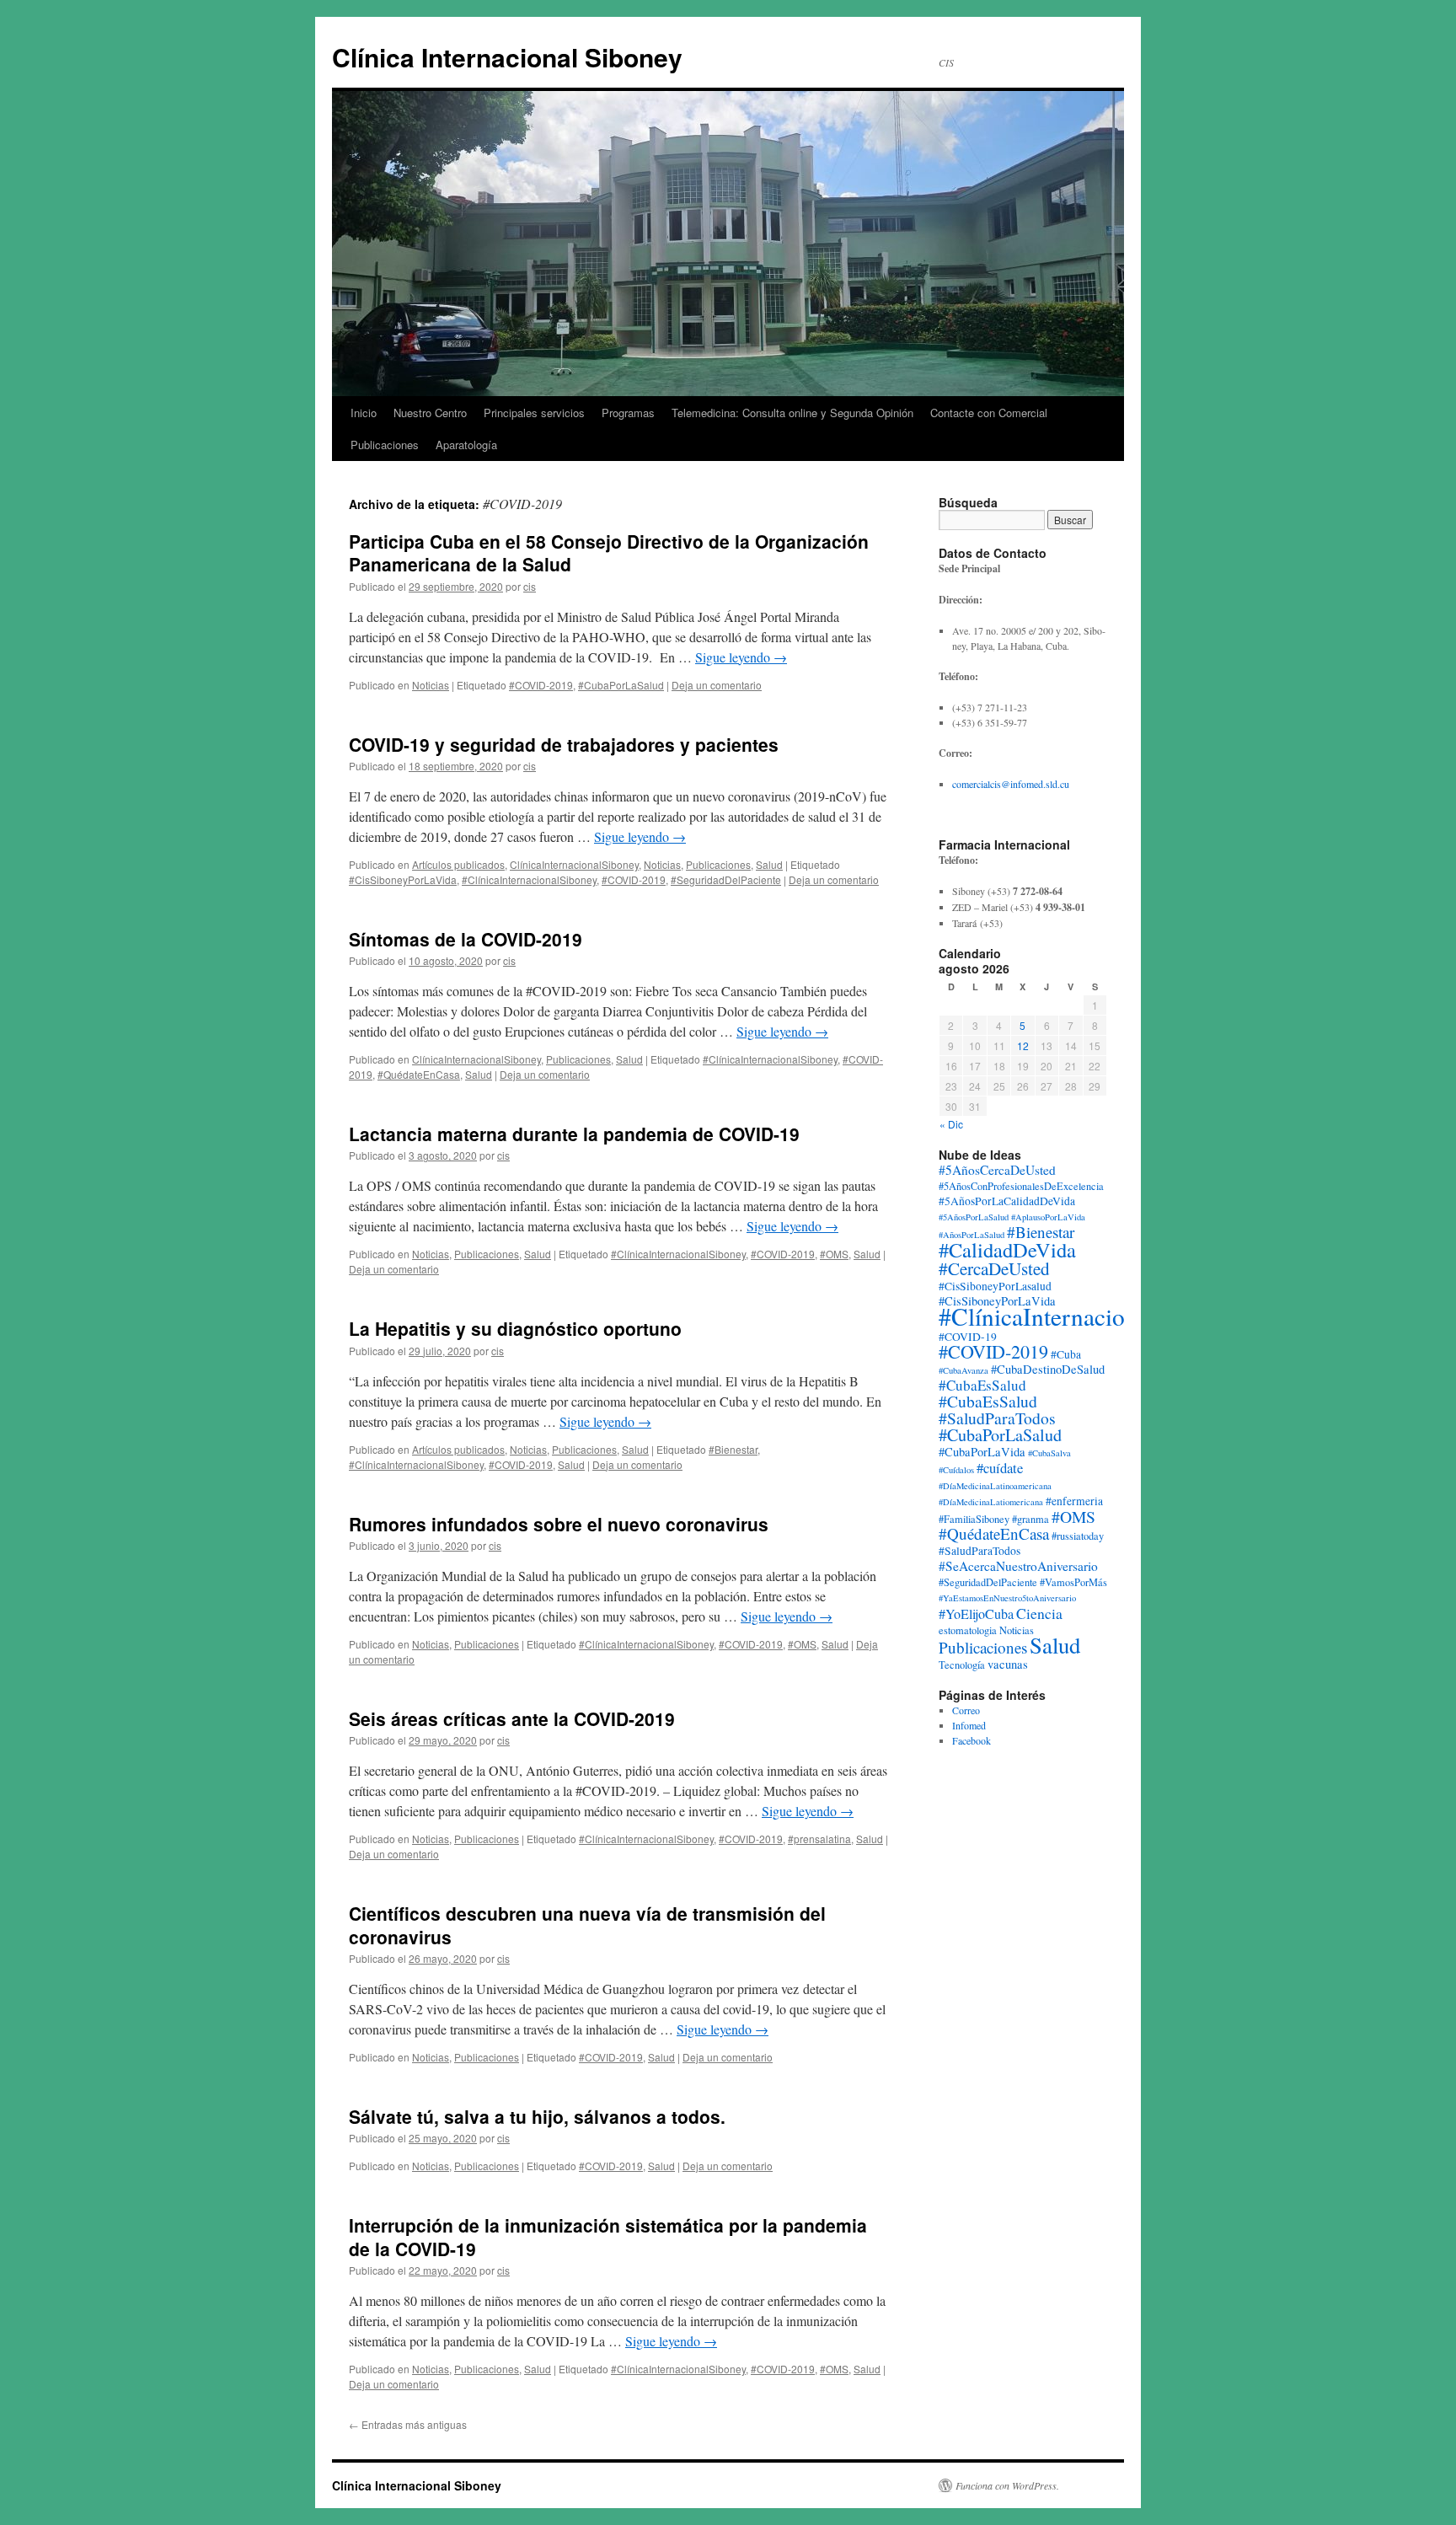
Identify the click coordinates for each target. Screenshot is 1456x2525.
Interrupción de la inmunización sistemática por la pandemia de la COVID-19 (608, 2236)
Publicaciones (385, 445)
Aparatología (466, 445)
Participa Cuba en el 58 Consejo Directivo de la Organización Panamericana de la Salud (609, 552)
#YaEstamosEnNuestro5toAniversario (1007, 1598)
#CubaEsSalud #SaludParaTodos (997, 1410)
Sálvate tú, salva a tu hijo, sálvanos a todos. (537, 2116)
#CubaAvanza (964, 1370)
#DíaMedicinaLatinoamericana (995, 1486)
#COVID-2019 (541, 685)
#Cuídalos (956, 1470)
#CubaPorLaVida (982, 1452)
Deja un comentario (717, 685)
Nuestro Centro (430, 413)
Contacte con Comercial (989, 413)
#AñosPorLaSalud (972, 1235)
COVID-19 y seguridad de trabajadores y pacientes (564, 744)
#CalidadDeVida (1007, 1249)
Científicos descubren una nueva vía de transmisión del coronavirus (587, 1925)
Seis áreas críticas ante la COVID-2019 (512, 1718)
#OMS (834, 1254)
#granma (1030, 1519)
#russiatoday (1078, 1536)
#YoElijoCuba (976, 1614)
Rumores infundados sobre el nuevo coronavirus (559, 1524)
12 (1023, 1045)
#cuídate (1000, 1468)
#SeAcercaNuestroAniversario (1018, 1566)
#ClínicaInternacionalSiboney (529, 879)
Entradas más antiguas (408, 2424)
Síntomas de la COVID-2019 (466, 939)
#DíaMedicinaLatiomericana (991, 1502)
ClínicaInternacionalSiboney (574, 864)
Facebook (972, 1740)
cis (530, 586)
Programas (628, 413)
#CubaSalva (1049, 1453)
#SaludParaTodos (980, 1551)
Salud (769, 864)
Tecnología (962, 1665)
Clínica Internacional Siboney (507, 57)
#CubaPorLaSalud (621, 685)
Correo (966, 1710)
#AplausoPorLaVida (1048, 1217)
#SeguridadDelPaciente (726, 879)
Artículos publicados (458, 864)
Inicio (364, 413)
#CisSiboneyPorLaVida (403, 879)
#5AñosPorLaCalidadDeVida (1007, 1201)
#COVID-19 (968, 1337)
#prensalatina (819, 1839)
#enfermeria (1074, 1501)
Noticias (431, 685)
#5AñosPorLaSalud (974, 1217)
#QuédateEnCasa (419, 1074)
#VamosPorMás (1073, 1582)
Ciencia (1039, 1613)
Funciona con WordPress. (1007, 2485)
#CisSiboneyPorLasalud (995, 1286)
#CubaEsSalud (982, 1385)
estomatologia (968, 1630)
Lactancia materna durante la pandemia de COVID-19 (574, 1134)
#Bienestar (733, 1449)
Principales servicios (534, 413)
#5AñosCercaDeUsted (997, 1170)
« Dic (951, 1124)
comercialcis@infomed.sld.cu (1011, 784)
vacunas (1008, 1664)
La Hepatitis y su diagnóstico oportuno (515, 1328)
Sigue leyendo (741, 657)
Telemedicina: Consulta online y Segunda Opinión (792, 413)
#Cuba (1066, 1354)
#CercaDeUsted (994, 1268)
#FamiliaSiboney (974, 1519)
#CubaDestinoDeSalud (1048, 1369)
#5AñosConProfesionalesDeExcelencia (1021, 1186)
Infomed (969, 1725)
